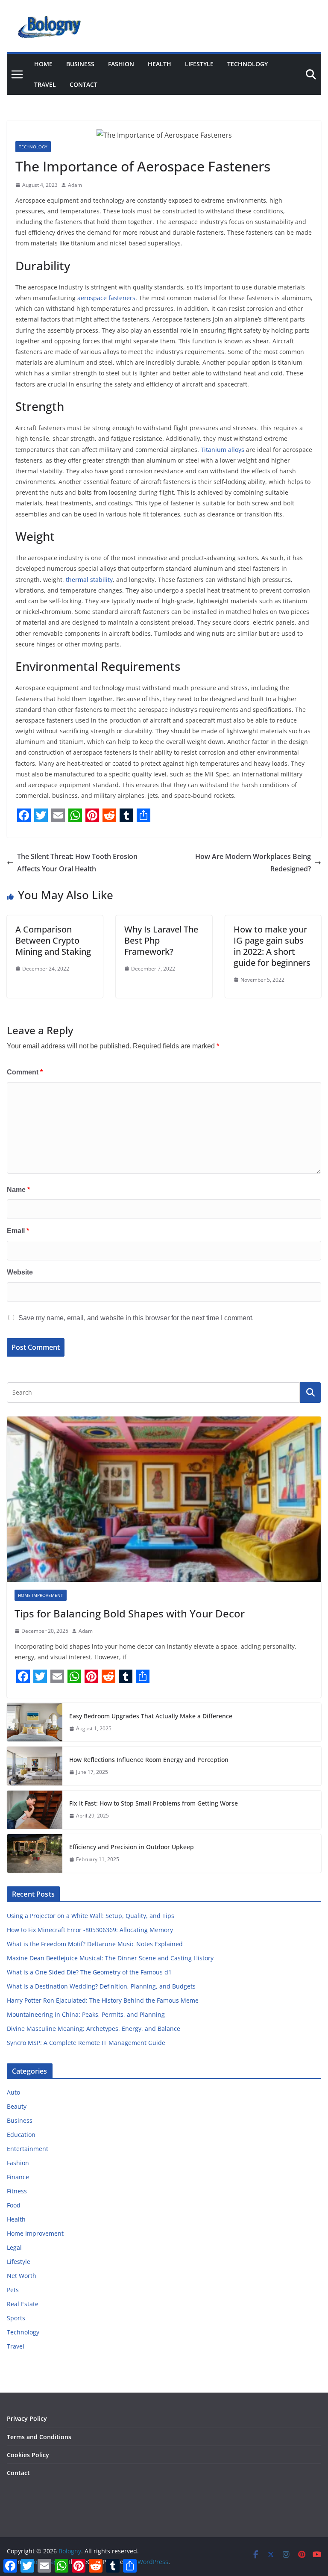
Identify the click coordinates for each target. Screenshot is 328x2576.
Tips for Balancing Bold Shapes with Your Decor (130, 1613)
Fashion (121, 64)
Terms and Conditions (39, 2437)
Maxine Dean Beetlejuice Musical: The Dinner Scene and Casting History (110, 1958)
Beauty (17, 2106)
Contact (83, 84)
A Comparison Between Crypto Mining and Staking (53, 940)
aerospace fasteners (106, 298)
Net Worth (22, 2276)
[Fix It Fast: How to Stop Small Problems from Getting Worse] (35, 1810)
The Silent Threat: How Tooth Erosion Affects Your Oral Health (77, 863)
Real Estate (23, 2304)
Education (21, 2135)
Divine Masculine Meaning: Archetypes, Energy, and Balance (94, 2029)
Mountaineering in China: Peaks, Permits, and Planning (86, 2014)
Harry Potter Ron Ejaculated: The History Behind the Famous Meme (103, 2000)
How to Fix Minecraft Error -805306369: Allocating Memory (90, 1930)
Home (43, 64)
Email (18, 1231)
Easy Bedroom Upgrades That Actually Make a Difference (151, 1716)
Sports (16, 2318)
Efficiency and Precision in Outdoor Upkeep (132, 1847)
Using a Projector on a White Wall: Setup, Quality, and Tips (91, 1916)
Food (14, 2205)
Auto (13, 2092)
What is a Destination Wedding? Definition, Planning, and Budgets (101, 1986)
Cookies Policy (28, 2455)
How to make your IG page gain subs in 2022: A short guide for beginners (272, 946)
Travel (45, 84)
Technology (247, 64)
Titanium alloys (223, 450)
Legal (14, 2247)
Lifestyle (199, 64)
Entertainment (28, 2149)
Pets (13, 2290)
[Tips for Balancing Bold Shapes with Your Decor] (164, 1499)
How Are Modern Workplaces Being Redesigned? (253, 863)
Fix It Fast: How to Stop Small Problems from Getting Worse (154, 1803)
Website (20, 1272)
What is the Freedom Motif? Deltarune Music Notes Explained (95, 1944)
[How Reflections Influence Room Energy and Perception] (35, 1766)
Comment (25, 1072)
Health (160, 64)
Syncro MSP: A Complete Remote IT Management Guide (86, 2043)
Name (18, 1190)
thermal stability (89, 580)
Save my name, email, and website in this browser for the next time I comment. (136, 1318)
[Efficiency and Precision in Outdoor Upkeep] (35, 1853)
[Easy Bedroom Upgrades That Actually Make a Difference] (35, 1722)
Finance (18, 2177)
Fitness (17, 2191)
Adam (75, 185)
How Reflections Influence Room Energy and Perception (149, 1760)
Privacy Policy (27, 2418)
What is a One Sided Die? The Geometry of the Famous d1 (89, 1972)
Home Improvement (41, 1595)
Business (80, 64)
